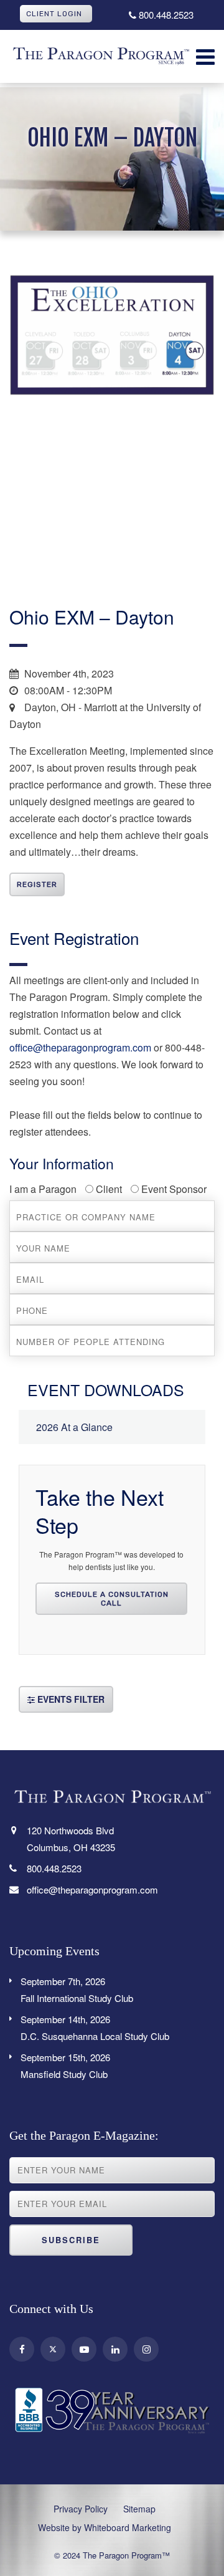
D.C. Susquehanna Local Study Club (95, 2028)
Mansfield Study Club (65, 2066)
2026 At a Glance (74, 1427)
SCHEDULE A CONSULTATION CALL (112, 1599)
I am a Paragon (43, 1189)
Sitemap (139, 2509)
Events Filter (70, 1699)
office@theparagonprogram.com (80, 1047)
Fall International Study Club (77, 1989)
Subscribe (71, 2240)
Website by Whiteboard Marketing (105, 2527)
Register (37, 884)
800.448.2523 (165, 15)
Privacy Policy (81, 2509)
